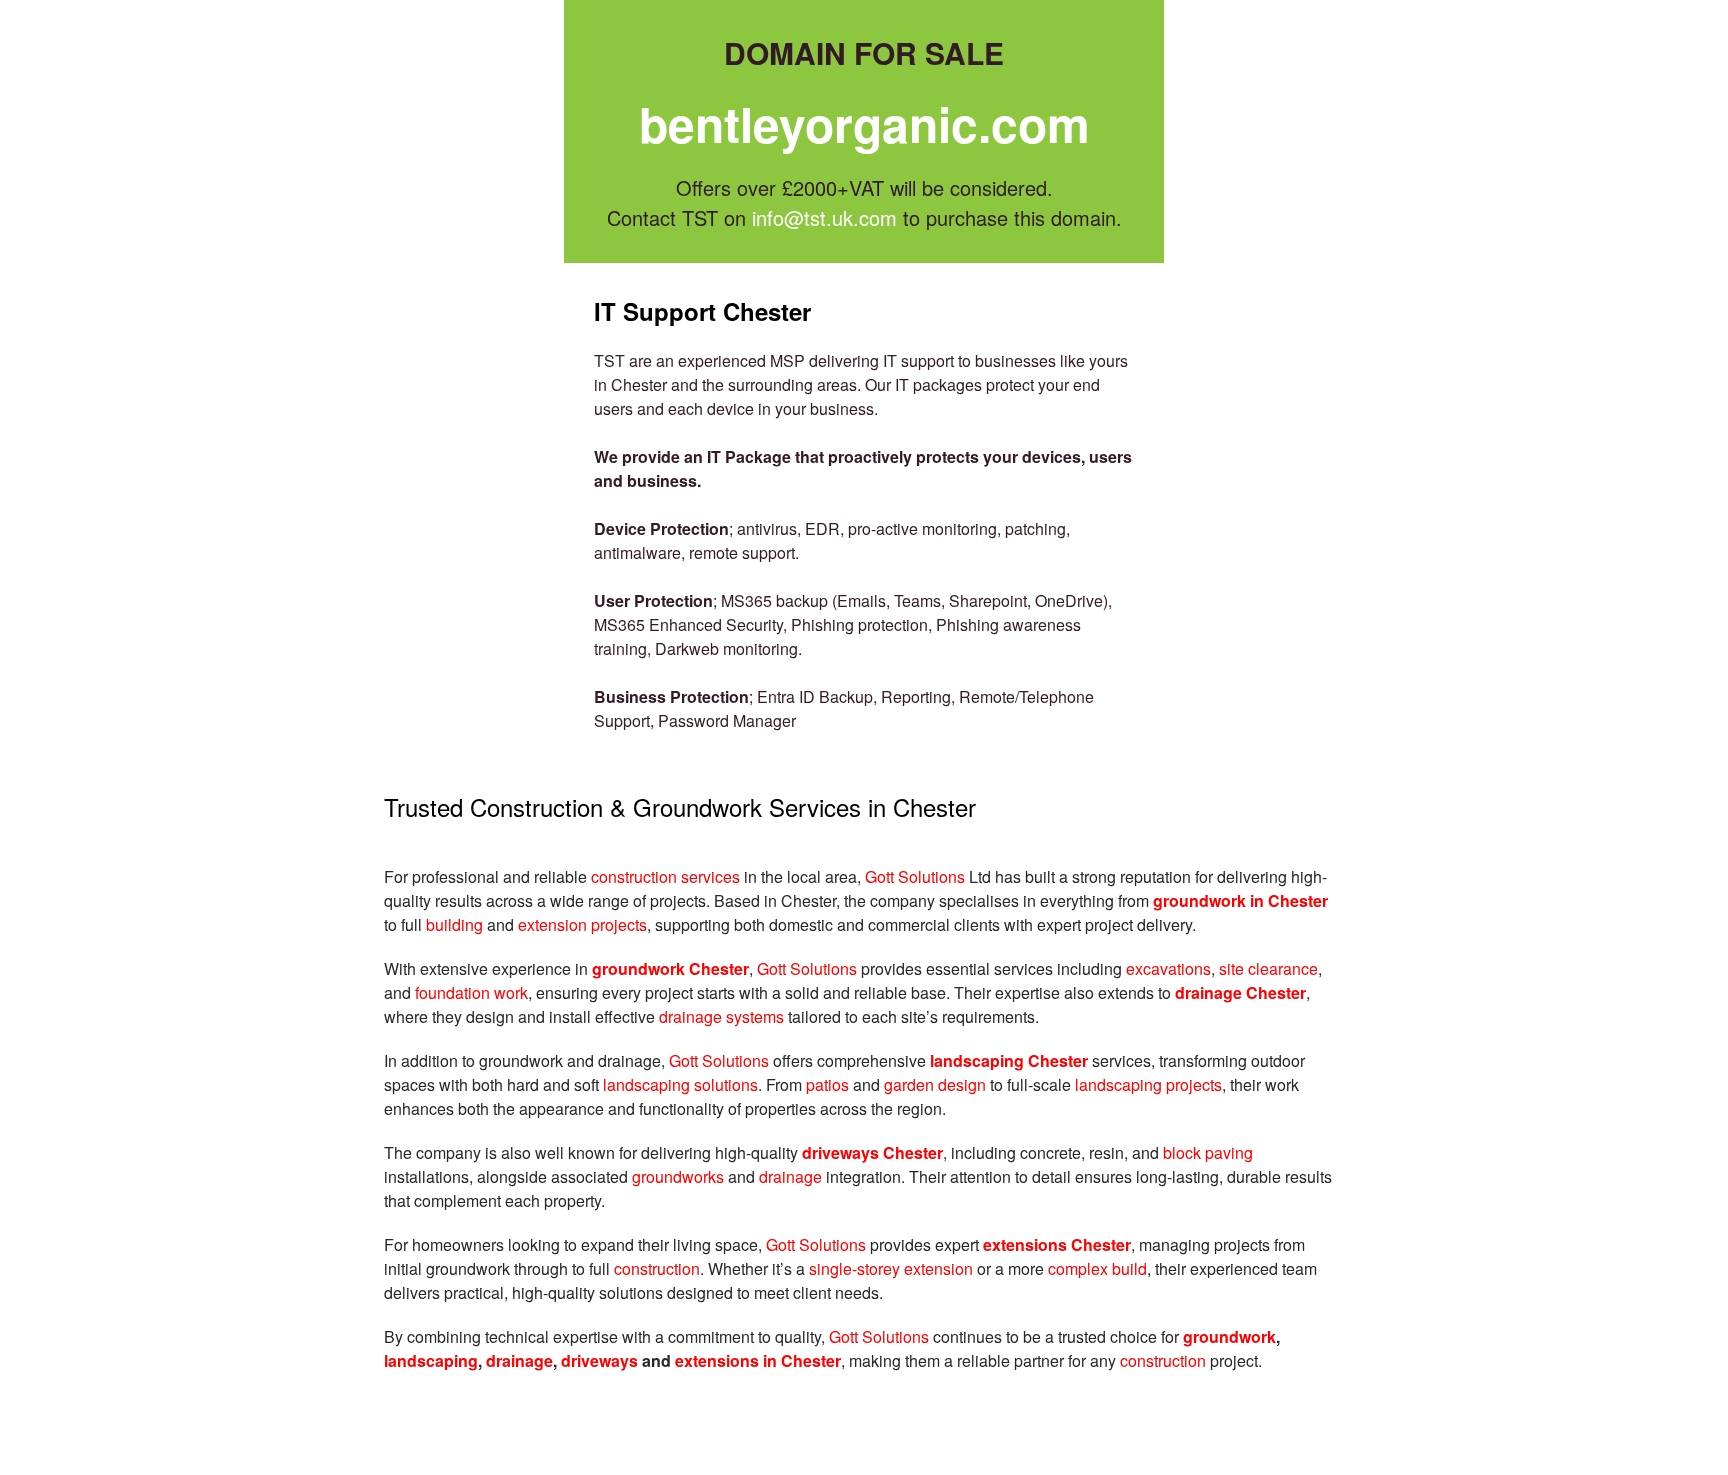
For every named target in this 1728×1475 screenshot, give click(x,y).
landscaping (431, 1360)
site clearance (1268, 968)
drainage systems (721, 1016)
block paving (1208, 1152)
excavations (1168, 968)
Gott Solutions (915, 876)
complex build (1097, 1268)
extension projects (582, 924)
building (454, 924)
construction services (665, 876)
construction (657, 1268)
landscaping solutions (680, 1084)
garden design (935, 1084)
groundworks (680, 1176)
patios (827, 1084)
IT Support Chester (702, 311)
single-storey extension (891, 1268)
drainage (790, 1176)
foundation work (471, 992)
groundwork (1229, 1336)
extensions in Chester (758, 1360)
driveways (599, 1360)
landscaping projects (1148, 1084)
